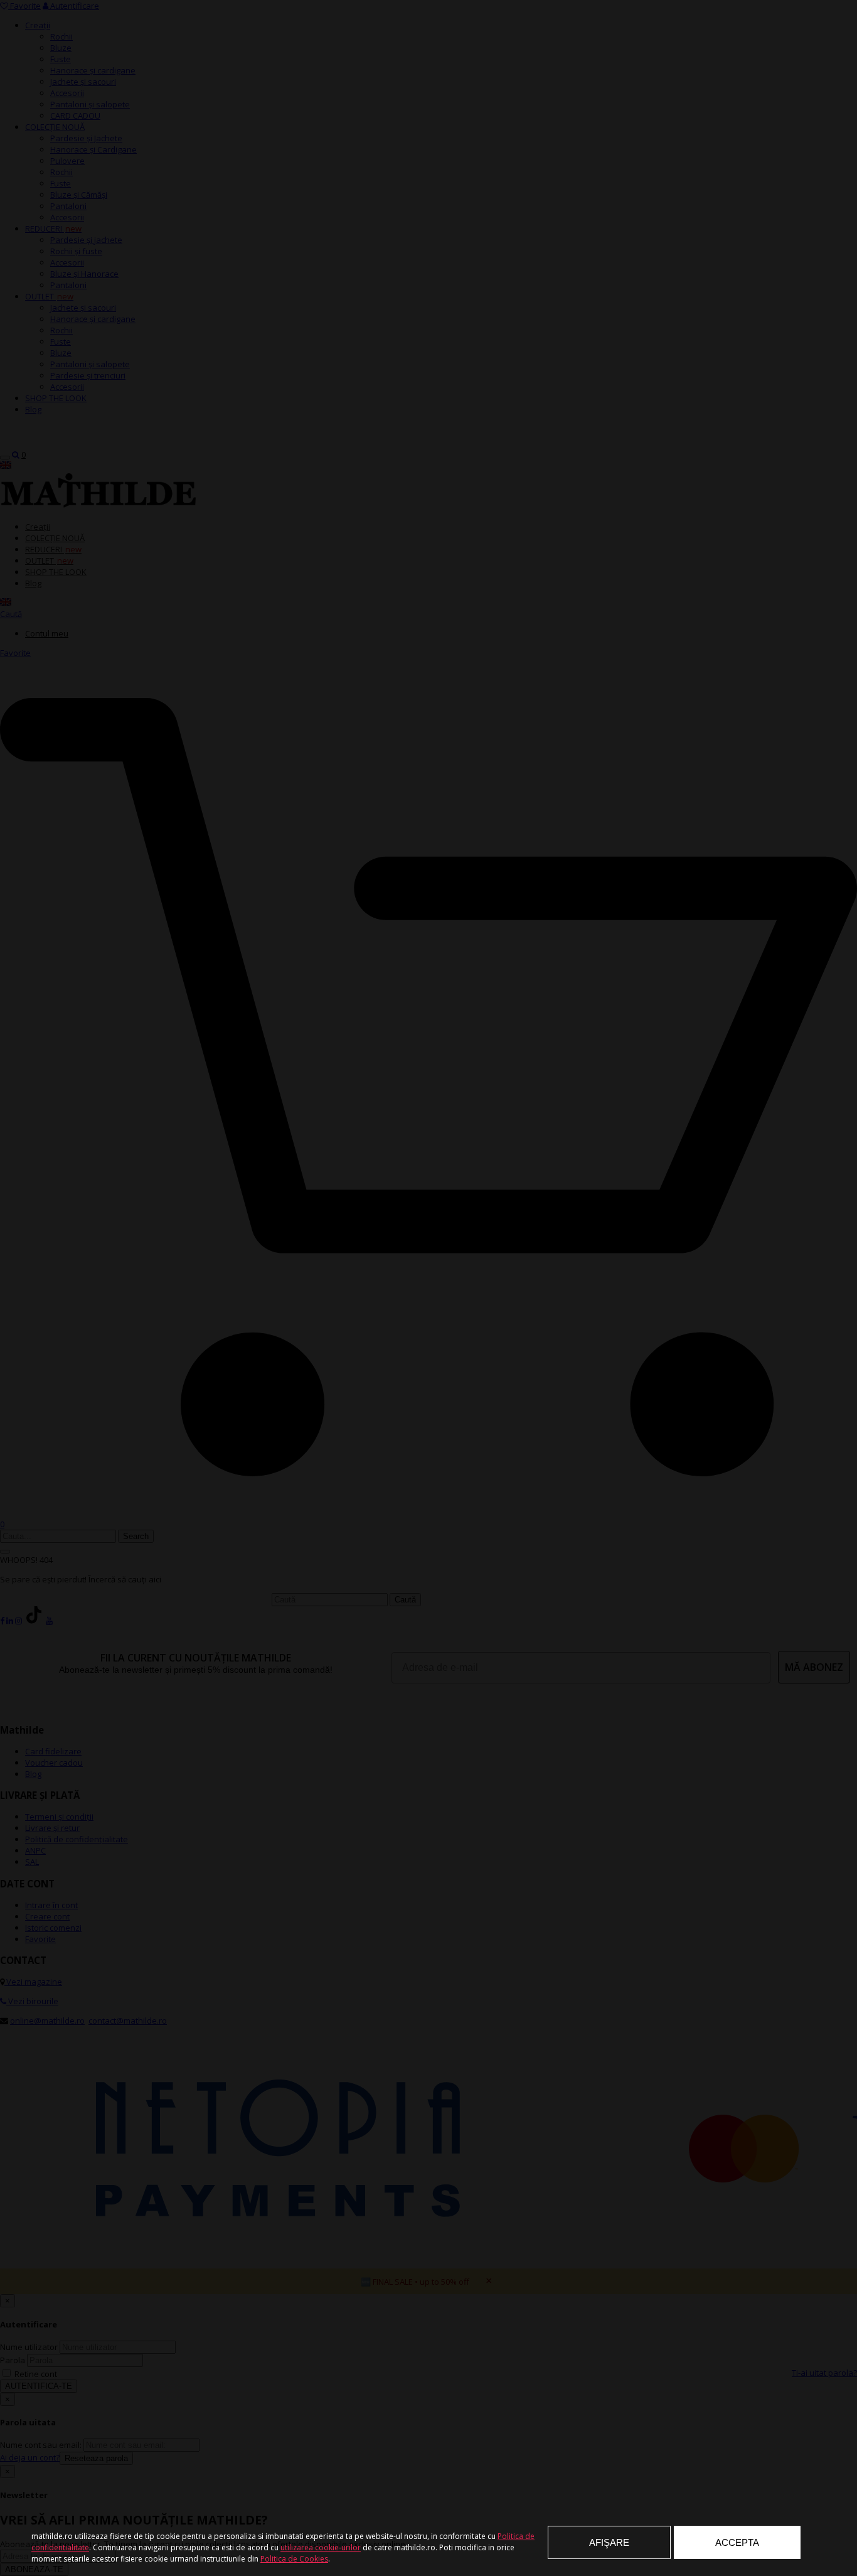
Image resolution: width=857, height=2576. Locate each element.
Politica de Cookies (294, 2559)
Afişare (609, 2542)
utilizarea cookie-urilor (321, 2547)
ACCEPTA (737, 2542)
